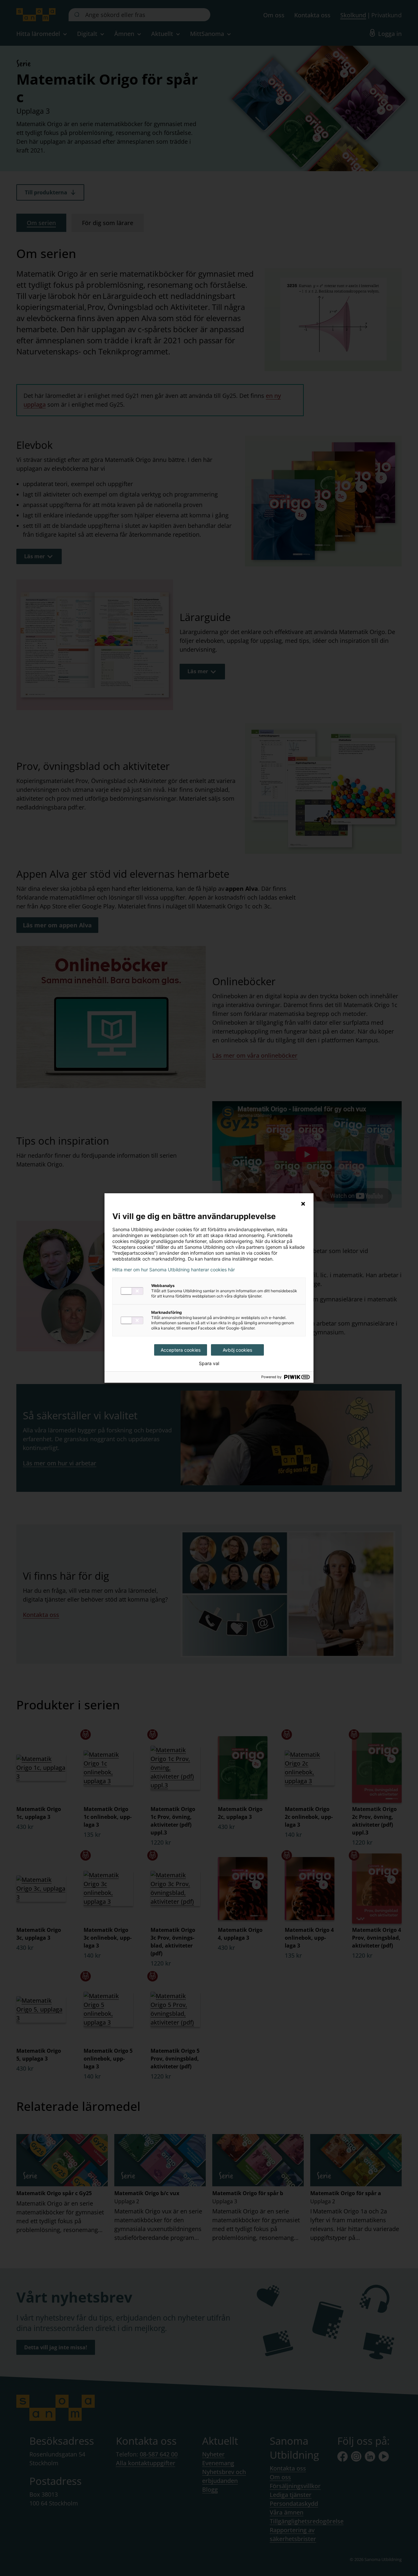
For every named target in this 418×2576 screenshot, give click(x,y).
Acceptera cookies (181, 1350)
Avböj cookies (237, 1350)
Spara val (209, 1363)
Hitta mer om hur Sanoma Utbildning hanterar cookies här (174, 1270)
